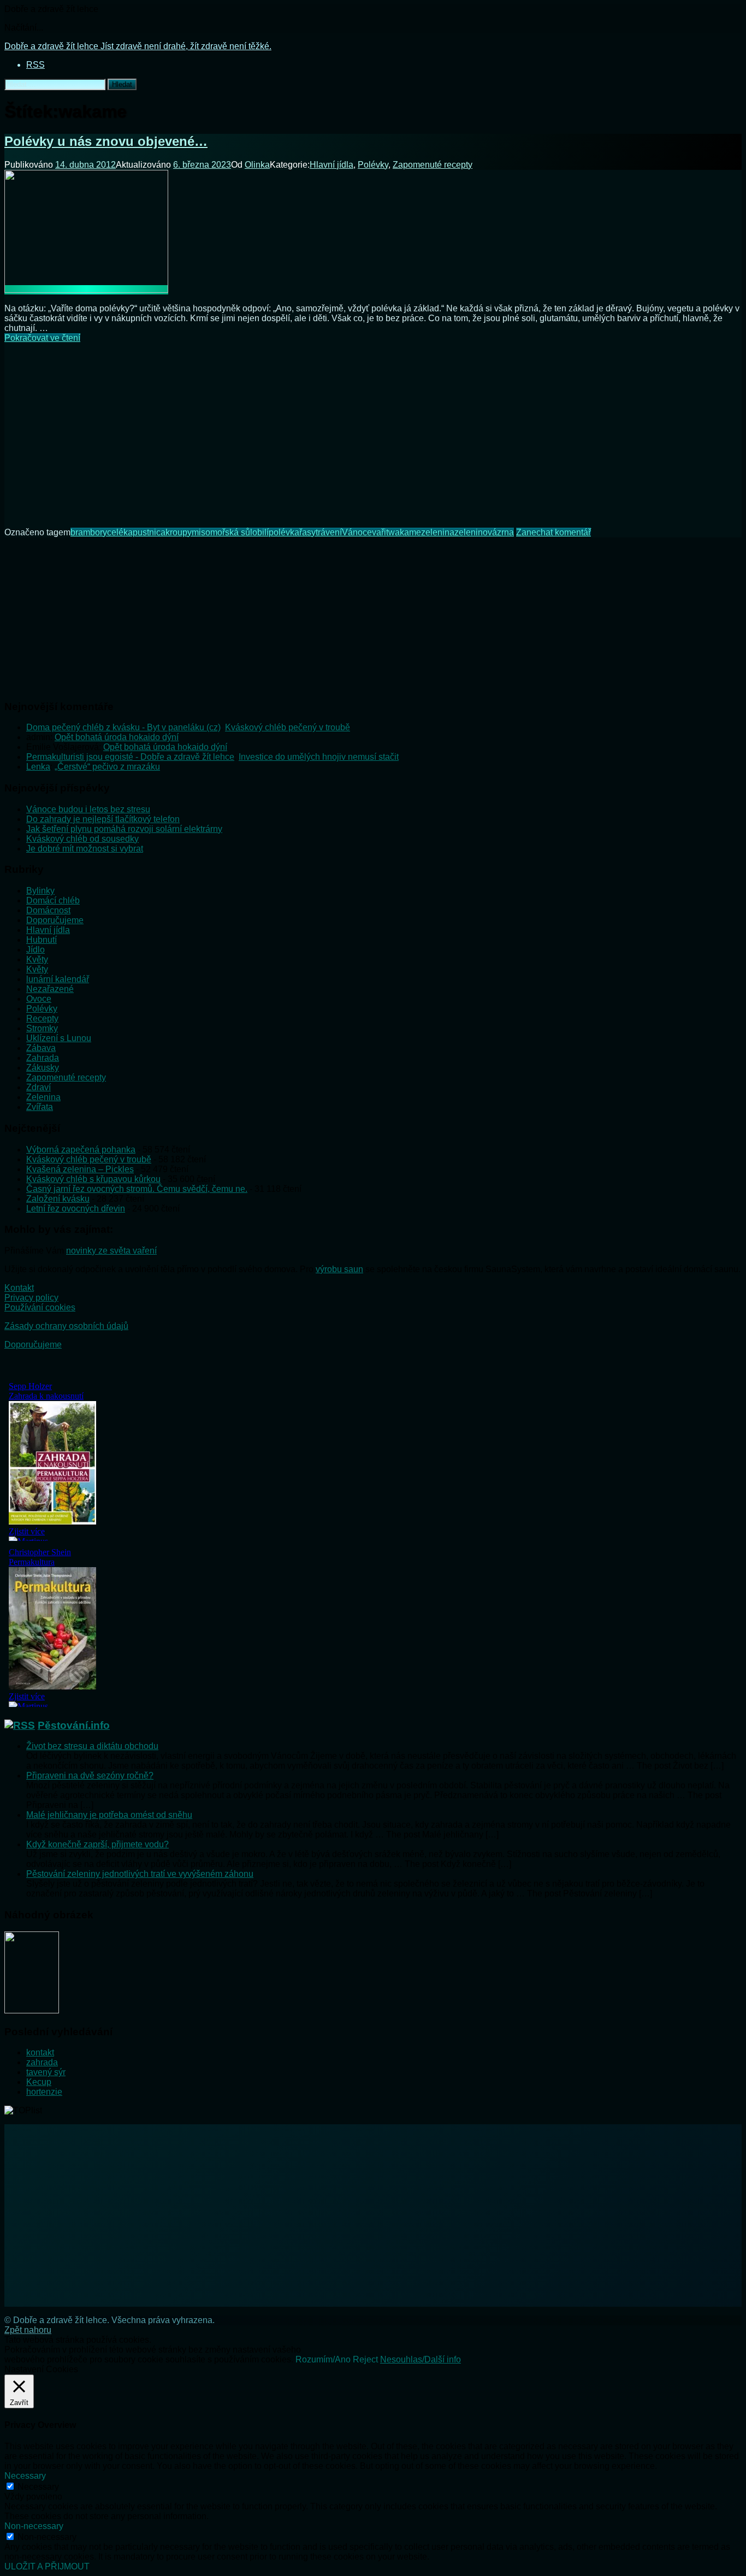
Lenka (38, 767)
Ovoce (39, 999)
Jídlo (35, 950)
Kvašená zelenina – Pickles (80, 1169)
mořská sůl (231, 532)
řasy (307, 532)
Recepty (42, 1018)
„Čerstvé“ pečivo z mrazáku (107, 767)
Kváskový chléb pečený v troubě (288, 727)
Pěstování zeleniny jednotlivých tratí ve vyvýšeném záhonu (140, 1874)
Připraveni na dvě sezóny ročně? (90, 1776)
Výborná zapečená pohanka (81, 1150)
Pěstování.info (74, 1725)
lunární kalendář (58, 979)
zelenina (438, 532)
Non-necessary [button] (34, 2526)
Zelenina (43, 1097)
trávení (329, 532)
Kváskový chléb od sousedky (82, 839)
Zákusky (43, 1068)
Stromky (42, 1028)
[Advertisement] (373, 428)
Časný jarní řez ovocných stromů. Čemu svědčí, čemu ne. (137, 1189)
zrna (505, 532)
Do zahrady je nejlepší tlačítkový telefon (103, 819)
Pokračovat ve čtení (42, 338)
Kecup (39, 2082)
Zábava (41, 1048)
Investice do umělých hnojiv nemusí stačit (319, 757)
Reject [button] (365, 2359)
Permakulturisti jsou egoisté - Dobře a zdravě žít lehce (130, 757)
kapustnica (144, 532)
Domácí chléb (53, 900)
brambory (89, 532)
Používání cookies (40, 1307)
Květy (37, 959)
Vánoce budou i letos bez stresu (88, 809)
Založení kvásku (58, 1199)
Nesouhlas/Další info (421, 2359)
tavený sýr (46, 2072)
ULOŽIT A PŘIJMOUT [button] (47, 2566)
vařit (380, 532)
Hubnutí (42, 940)
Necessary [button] (25, 2476)
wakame (405, 532)
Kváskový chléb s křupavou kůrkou (93, 1179)
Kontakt (19, 1288)
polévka (284, 532)
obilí (260, 532)
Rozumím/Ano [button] (323, 2359)
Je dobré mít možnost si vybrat (85, 849)
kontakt (40, 2052)
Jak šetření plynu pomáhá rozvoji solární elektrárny (124, 829)
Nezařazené (50, 989)
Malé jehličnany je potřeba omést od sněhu (109, 1815)
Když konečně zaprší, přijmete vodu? (97, 1844)
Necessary (38, 2487)
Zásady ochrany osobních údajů (66, 1326)
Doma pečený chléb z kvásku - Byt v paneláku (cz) (123, 727)
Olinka (257, 165)
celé (115, 532)
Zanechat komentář (553, 532)
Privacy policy (31, 1298)
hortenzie (44, 2092)
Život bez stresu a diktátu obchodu (92, 1746)
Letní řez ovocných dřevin (76, 1209)
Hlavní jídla (331, 165)
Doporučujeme (55, 920)
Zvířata (40, 1107)
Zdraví (39, 1087)
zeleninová (476, 532)
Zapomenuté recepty (433, 165)
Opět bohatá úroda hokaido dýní (117, 737)
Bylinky (40, 891)
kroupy (179, 532)
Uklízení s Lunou (59, 1038)
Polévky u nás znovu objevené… (106, 141)
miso (201, 532)
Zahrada (43, 1058)
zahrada (42, 2062)
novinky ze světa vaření (111, 1251)
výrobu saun (339, 1269)
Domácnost (48, 910)
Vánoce (357, 532)
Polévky (373, 165)
